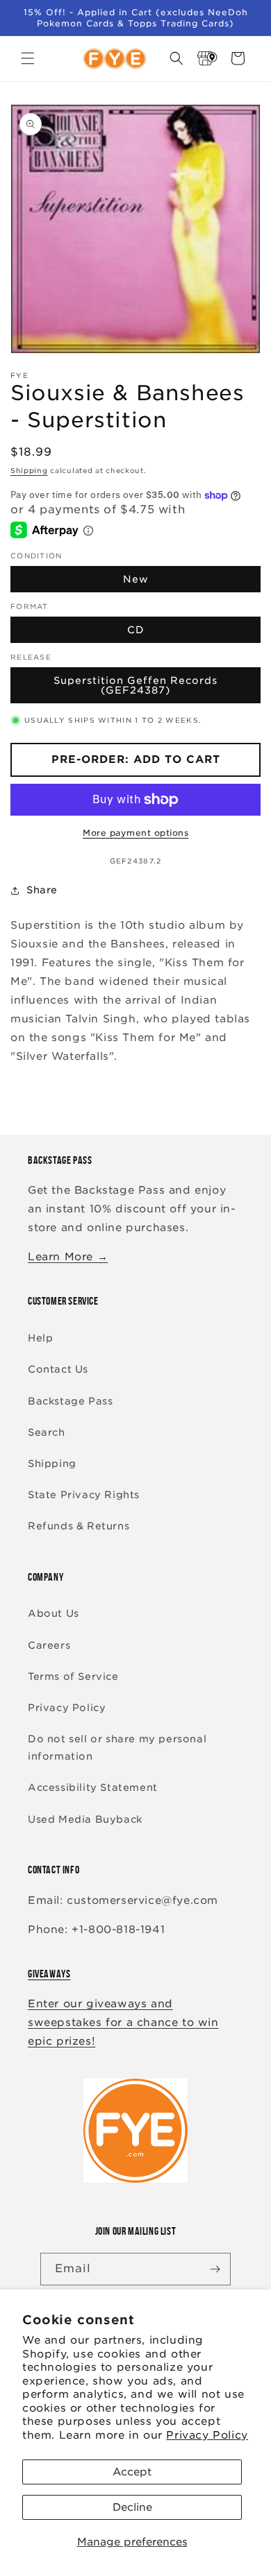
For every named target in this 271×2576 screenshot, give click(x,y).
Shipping (29, 470)
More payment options (135, 833)
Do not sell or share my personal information (117, 1748)
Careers (49, 1645)
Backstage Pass (70, 1401)
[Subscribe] (215, 2269)
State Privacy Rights (84, 1495)
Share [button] (42, 890)
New (136, 579)
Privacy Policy (207, 2435)
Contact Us (58, 1369)
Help (40, 1338)
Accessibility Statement (93, 1787)
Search (47, 1432)
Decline (132, 2507)
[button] (28, 58)
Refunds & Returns (79, 1526)
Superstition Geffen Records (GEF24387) (135, 685)
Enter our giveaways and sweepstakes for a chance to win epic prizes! (123, 2023)
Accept (132, 2472)
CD (136, 630)
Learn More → (68, 1257)
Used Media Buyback (85, 1819)
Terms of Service (73, 1676)
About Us (54, 1613)
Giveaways (49, 1974)
